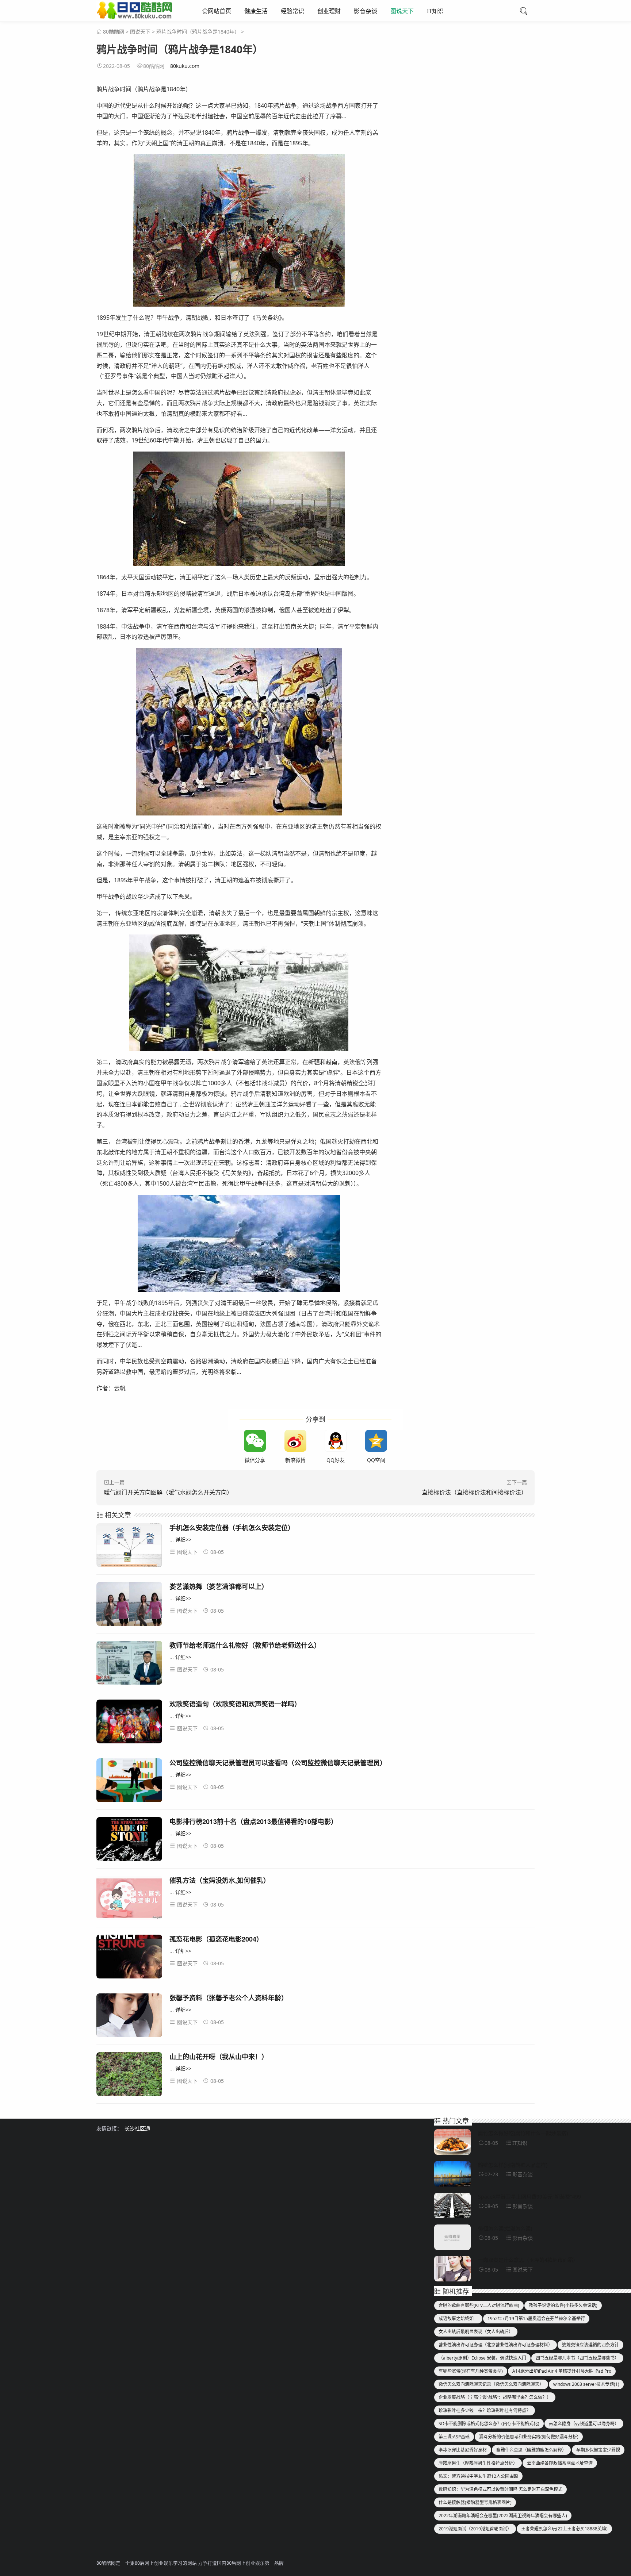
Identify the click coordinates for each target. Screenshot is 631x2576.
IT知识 (435, 11)
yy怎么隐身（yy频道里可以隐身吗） (584, 2424)
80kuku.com (185, 66)
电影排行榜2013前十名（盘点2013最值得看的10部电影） (253, 1821)
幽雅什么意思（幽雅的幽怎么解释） (531, 2450)
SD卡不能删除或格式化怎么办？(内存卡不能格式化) (489, 2424)
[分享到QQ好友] (336, 1441)
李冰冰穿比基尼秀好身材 (463, 2450)
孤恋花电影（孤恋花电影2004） (216, 1939)
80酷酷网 (114, 32)
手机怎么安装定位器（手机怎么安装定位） (232, 1528)
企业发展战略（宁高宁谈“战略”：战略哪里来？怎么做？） (495, 2397)
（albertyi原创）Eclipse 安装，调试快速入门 (482, 2358)
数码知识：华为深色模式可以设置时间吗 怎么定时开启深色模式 (500, 2489)
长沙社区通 (137, 2128)
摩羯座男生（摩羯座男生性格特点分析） (478, 2463)
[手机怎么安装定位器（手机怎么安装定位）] (129, 1546)
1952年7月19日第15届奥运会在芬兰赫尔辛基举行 (536, 2318)
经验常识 (292, 11)
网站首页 (219, 11)
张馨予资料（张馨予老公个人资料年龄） (229, 1998)
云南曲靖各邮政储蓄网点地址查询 (560, 2463)
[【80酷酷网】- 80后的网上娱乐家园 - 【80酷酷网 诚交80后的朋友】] (134, 16)
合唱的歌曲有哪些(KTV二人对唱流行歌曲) (479, 2305)
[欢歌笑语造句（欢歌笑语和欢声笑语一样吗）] (129, 1723)
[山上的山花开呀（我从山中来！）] (129, 2075)
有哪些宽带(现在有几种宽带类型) (471, 2371)
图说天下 (402, 11)
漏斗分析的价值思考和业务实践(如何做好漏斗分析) (529, 2437)
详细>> (183, 1540)
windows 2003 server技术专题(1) (586, 2384)
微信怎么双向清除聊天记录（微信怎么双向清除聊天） (491, 2384)
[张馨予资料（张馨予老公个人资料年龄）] (129, 2017)
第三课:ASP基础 (454, 2437)
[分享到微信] (255, 1441)
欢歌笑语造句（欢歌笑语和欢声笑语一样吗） (235, 1704)
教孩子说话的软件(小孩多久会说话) (563, 2305)
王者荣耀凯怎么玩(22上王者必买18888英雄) (564, 2529)
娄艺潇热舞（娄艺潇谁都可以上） (219, 1586)
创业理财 (329, 11)
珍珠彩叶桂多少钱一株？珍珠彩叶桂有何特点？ (485, 2410)
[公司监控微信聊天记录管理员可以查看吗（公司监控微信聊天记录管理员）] (129, 1782)
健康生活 (256, 11)
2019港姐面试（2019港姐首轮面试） (475, 2529)
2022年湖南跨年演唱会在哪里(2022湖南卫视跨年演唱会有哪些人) (503, 2516)
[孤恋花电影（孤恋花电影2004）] (129, 1958)
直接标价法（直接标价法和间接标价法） (474, 1492)
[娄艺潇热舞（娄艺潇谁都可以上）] (129, 1605)
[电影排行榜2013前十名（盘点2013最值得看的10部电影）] (129, 1840)
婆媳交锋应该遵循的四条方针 (590, 2345)
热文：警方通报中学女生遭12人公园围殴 (478, 2476)
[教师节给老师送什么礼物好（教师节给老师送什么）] (129, 1664)
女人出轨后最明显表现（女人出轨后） (476, 2332)
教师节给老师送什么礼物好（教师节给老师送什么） (245, 1645)
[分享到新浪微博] (295, 1441)
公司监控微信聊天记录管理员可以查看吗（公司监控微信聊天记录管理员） (278, 1763)
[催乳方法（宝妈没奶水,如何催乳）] (129, 1899)
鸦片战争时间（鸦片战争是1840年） (198, 32)
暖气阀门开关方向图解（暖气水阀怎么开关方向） (168, 1492)
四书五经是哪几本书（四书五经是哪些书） (577, 2358)
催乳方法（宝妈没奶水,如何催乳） (220, 1880)
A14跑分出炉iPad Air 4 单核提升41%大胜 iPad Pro (562, 2371)
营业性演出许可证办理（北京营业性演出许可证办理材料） (496, 2345)
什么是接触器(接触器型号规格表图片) (475, 2502)
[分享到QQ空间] (376, 1441)
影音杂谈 (366, 11)
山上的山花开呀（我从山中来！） (219, 2057)
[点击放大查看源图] (239, 230)
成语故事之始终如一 (458, 2318)
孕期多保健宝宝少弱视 (598, 2450)
